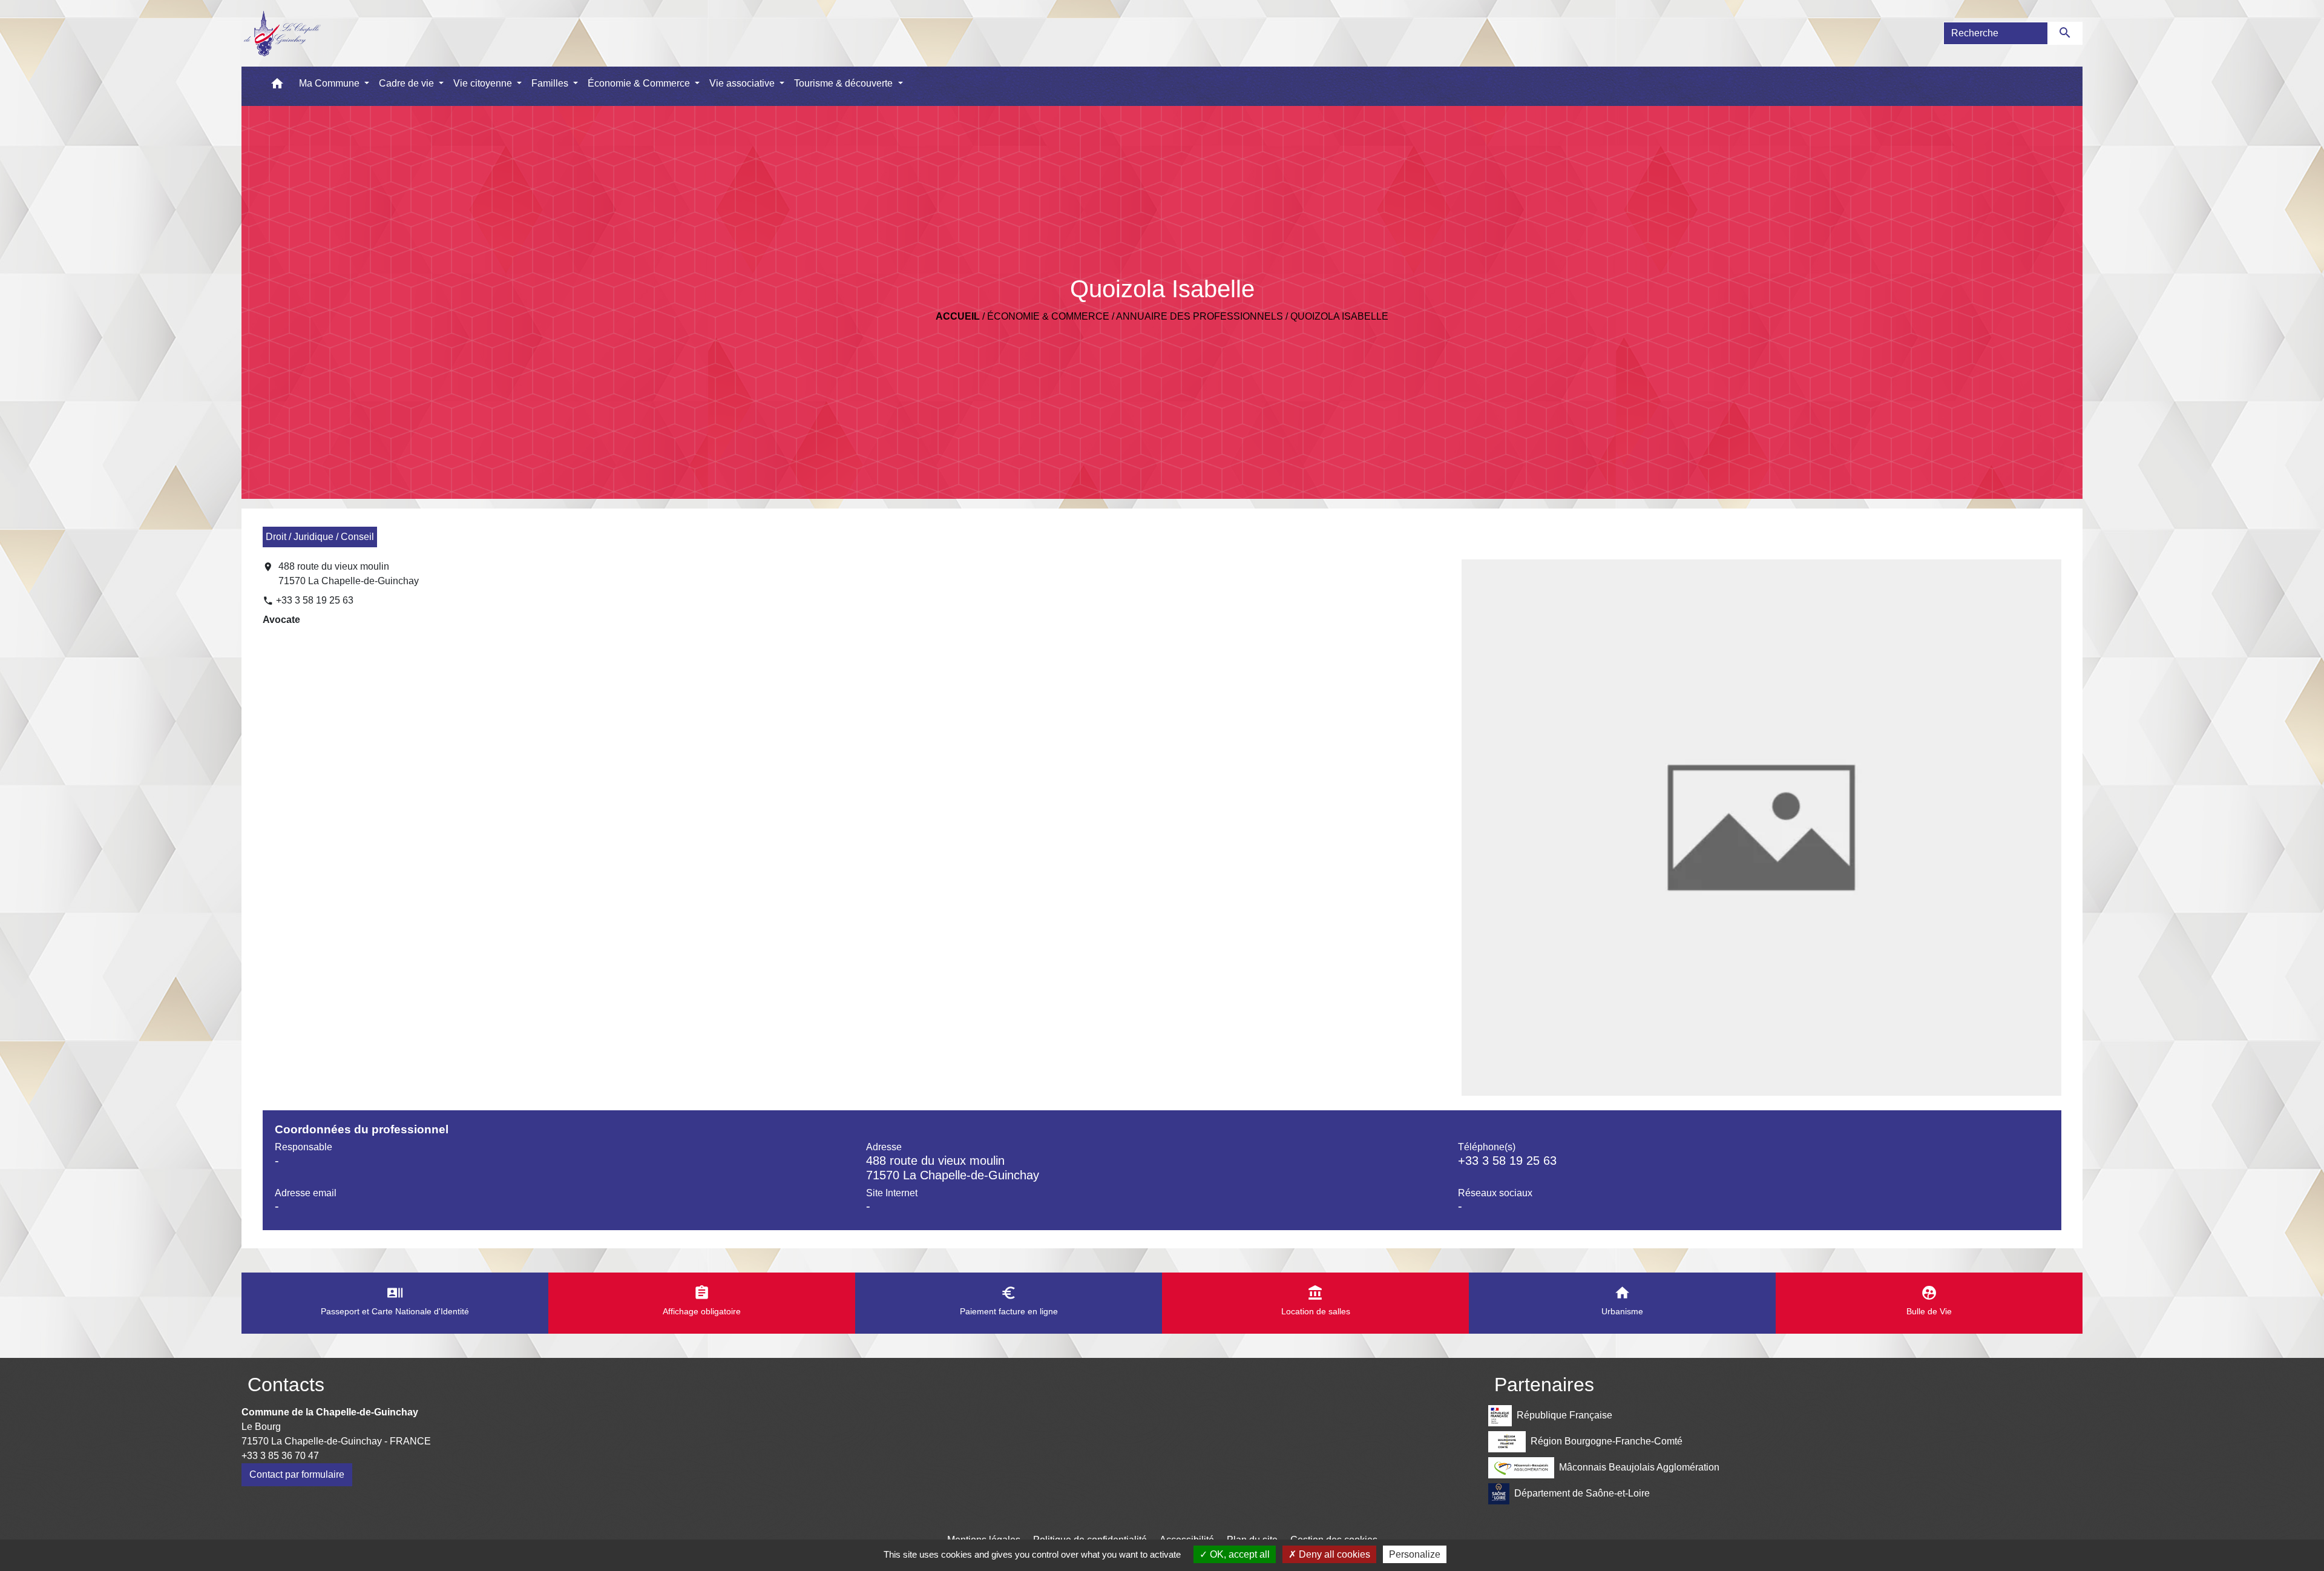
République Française (1564, 1415)
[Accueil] (282, 33)
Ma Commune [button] (330, 83)
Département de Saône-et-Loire (1582, 1493)
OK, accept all (1239, 1554)
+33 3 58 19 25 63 (315, 600)
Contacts (286, 1385)
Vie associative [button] (743, 83)
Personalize (1415, 1554)
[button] (277, 86)
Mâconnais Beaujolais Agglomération (1639, 1467)
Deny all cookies (1333, 1554)
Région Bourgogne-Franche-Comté (1607, 1441)
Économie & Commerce (1048, 316)
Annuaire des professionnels (1200, 316)
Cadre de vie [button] (408, 83)
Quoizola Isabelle (1339, 316)
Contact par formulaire (297, 1474)
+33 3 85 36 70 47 (280, 1456)
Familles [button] (551, 83)
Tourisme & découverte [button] (845, 83)
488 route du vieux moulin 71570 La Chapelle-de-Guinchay (349, 574)
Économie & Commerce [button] (640, 83)
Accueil (958, 316)
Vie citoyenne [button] (484, 83)
